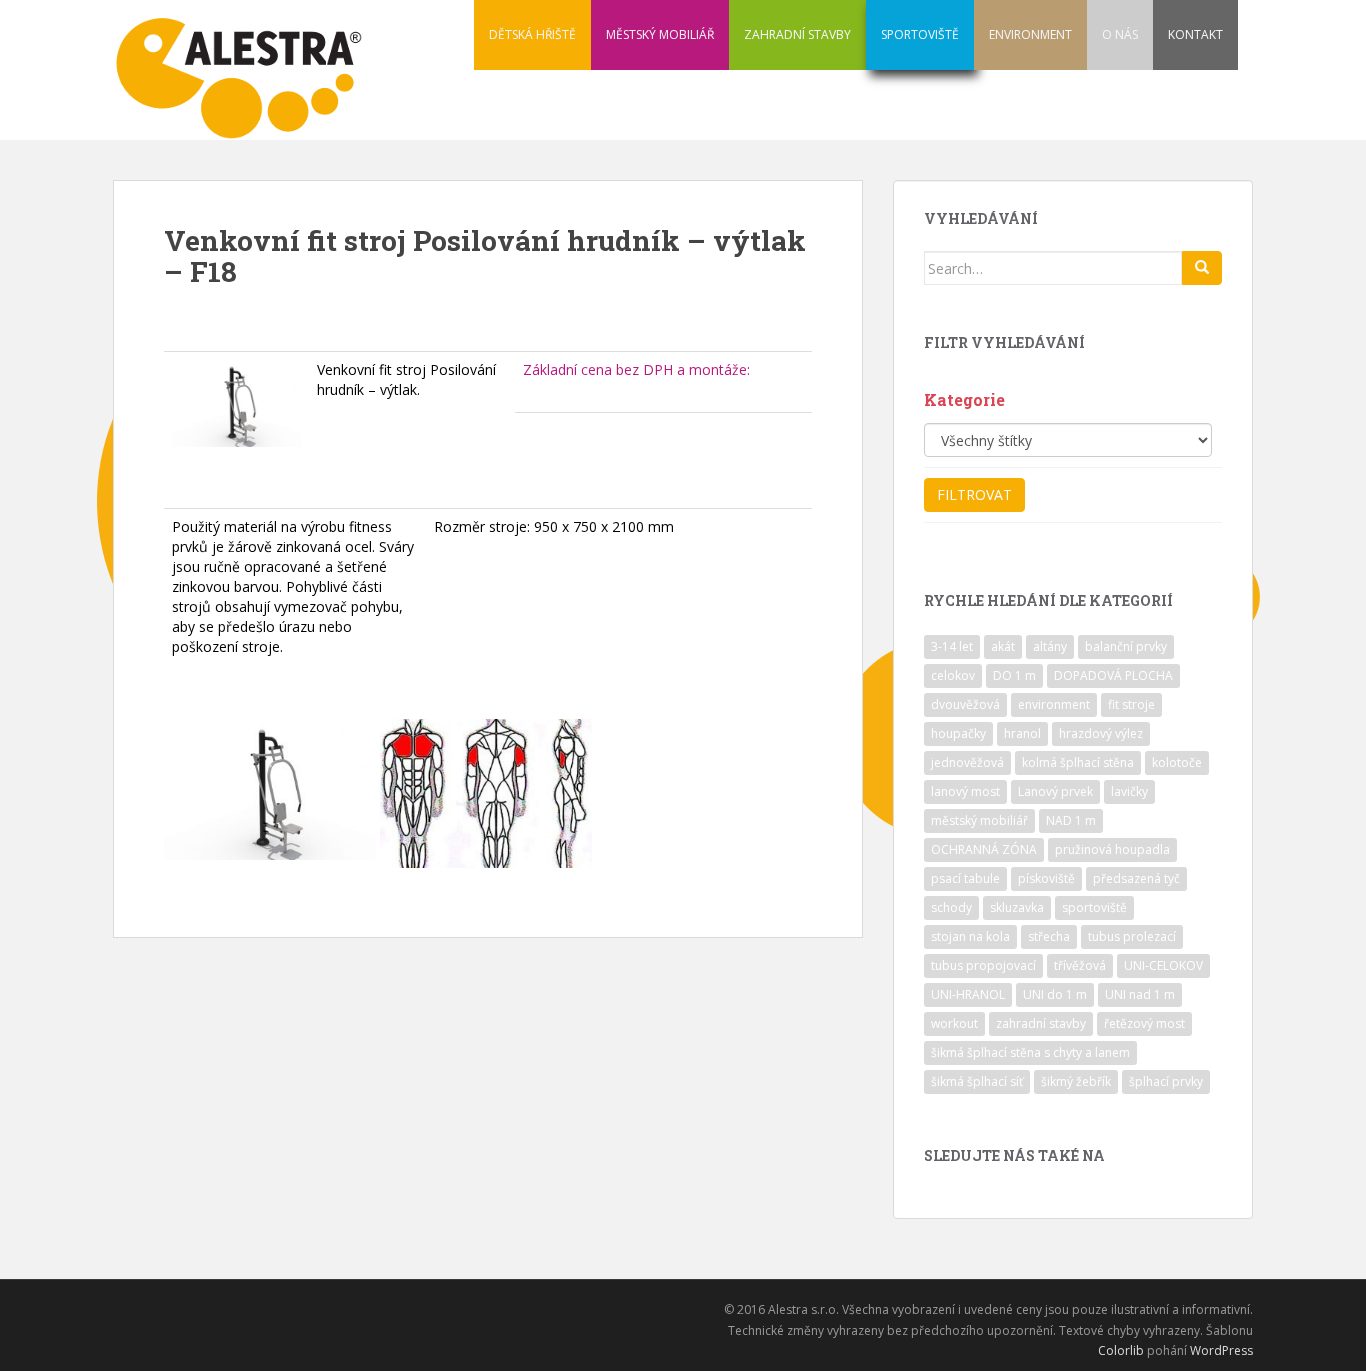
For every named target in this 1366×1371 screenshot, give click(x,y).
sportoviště (1094, 907)
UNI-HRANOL (968, 994)
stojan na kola (970, 936)
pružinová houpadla (1112, 849)
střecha (1049, 936)
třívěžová (1080, 965)
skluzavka (1017, 907)
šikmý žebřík (1076, 1081)
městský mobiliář (979, 820)
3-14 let (952, 646)
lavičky (1129, 791)
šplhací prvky (1166, 1081)
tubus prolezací (1132, 936)
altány (1050, 646)
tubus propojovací (983, 965)
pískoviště (1046, 878)
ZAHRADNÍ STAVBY (797, 34)
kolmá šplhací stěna (1078, 762)
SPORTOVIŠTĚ (920, 34)
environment (1054, 704)
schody (951, 907)
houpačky (958, 733)
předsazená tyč (1136, 878)
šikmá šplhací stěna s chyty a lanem (1030, 1052)
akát (1003, 646)
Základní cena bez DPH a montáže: (636, 369)
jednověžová (967, 762)
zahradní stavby (1041, 1023)
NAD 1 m (1071, 820)
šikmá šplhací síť (977, 1081)
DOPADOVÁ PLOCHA (1113, 675)
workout (954, 1023)
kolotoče (1177, 762)
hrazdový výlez (1101, 733)
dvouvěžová (965, 704)
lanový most (965, 791)
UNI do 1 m (1055, 994)
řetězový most (1144, 1023)
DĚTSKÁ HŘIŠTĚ (532, 34)
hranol (1022, 733)
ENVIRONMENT (1030, 34)
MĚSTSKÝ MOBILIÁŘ (660, 34)
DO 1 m (1014, 675)
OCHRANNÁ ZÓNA (984, 849)
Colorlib (1121, 1350)
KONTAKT (1195, 34)
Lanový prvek (1055, 791)
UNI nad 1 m (1140, 994)
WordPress (1221, 1350)
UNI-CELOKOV (1163, 965)
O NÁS (1120, 34)
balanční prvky (1126, 646)
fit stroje (1131, 704)
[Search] (1202, 268)
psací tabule (965, 878)
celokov (953, 675)
